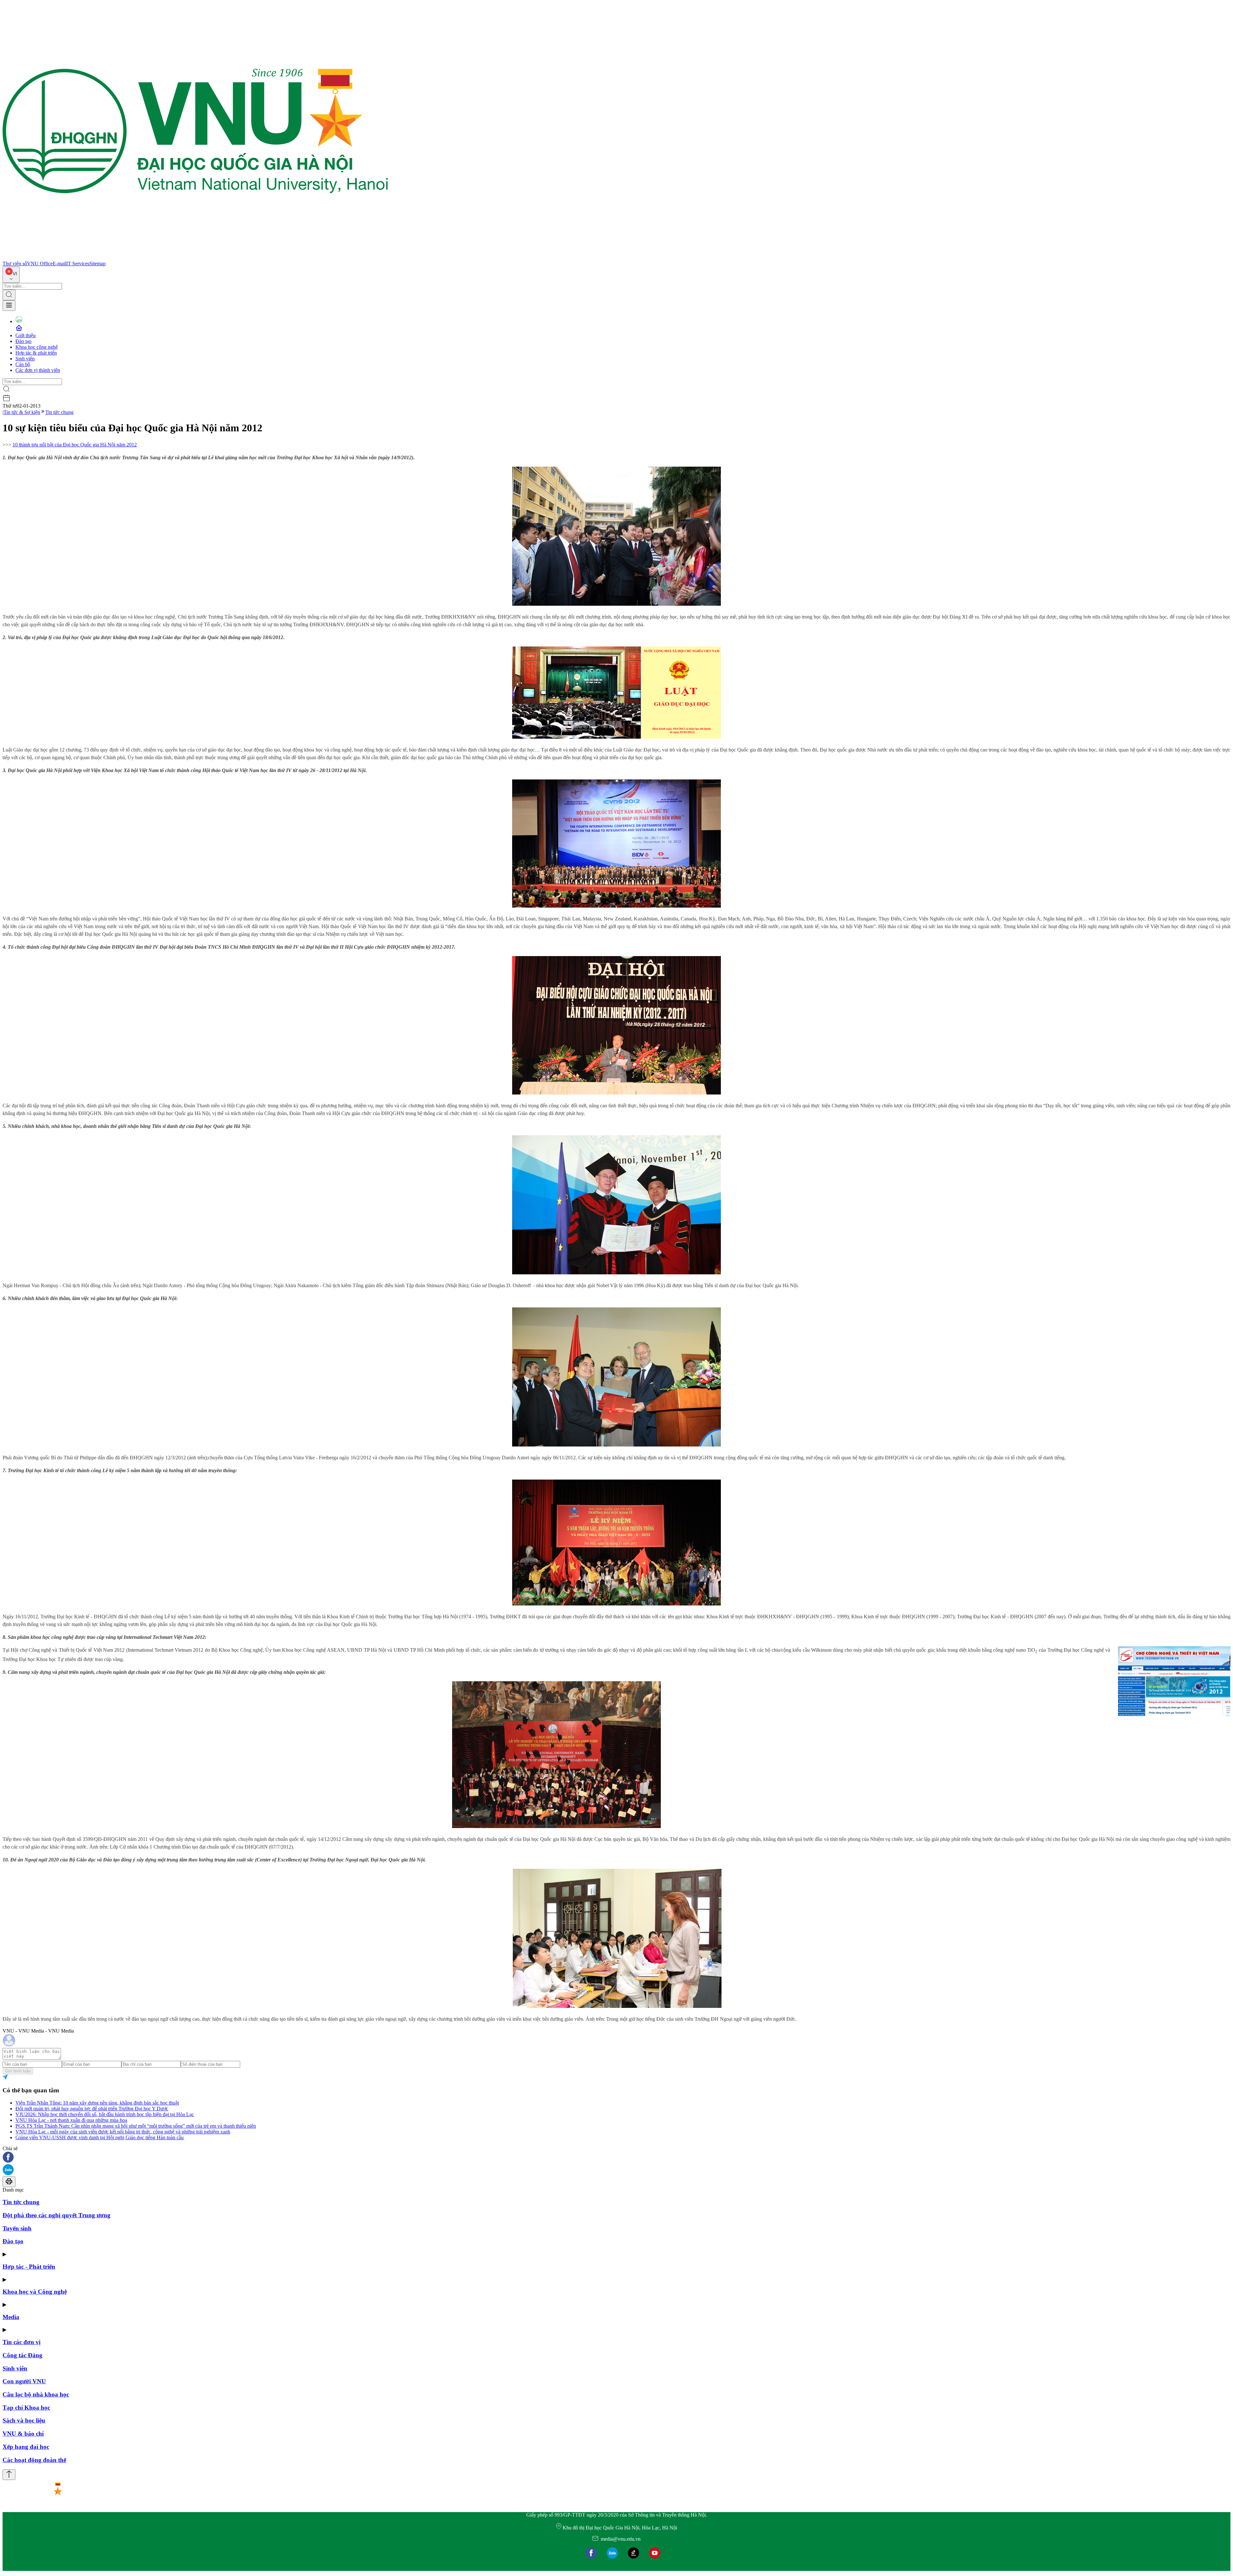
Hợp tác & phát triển (36, 353)
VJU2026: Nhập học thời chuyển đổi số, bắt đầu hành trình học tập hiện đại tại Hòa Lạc (105, 2114)
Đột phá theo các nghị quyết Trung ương (57, 2215)
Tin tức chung (59, 412)
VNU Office (40, 264)
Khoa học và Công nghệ (35, 2292)
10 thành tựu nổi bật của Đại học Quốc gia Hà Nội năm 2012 (75, 445)
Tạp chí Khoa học (26, 2408)
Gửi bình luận (18, 2071)
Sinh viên (25, 359)
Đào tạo (23, 341)
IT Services (78, 264)
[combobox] (11, 275)
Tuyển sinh (17, 2228)
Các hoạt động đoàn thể (34, 2460)
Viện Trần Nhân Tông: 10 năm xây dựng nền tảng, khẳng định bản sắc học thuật (97, 2103)
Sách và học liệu (24, 2420)
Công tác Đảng (22, 2355)
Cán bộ (23, 364)
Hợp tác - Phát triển (29, 2267)
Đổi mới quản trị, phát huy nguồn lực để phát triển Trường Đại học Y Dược (92, 2109)
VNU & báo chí (23, 2434)
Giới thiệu (26, 335)
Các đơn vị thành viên (38, 370)
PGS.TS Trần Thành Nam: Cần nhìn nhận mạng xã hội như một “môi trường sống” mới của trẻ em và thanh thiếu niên (136, 2126)
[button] (616, 2158)
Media (11, 2317)
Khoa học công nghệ (37, 347)
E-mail (59, 264)
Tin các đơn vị (22, 2342)
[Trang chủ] (195, 258)
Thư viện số (15, 264)
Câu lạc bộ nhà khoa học (36, 2394)
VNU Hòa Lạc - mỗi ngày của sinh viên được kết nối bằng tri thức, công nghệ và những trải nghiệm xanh (123, 2132)
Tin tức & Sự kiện (22, 412)
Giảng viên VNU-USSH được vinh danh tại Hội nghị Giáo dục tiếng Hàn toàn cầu (100, 2137)
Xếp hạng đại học (26, 2447)
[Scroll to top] (9, 2475)
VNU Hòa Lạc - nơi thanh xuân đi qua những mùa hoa (71, 2120)
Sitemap (97, 264)
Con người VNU (24, 2381)
